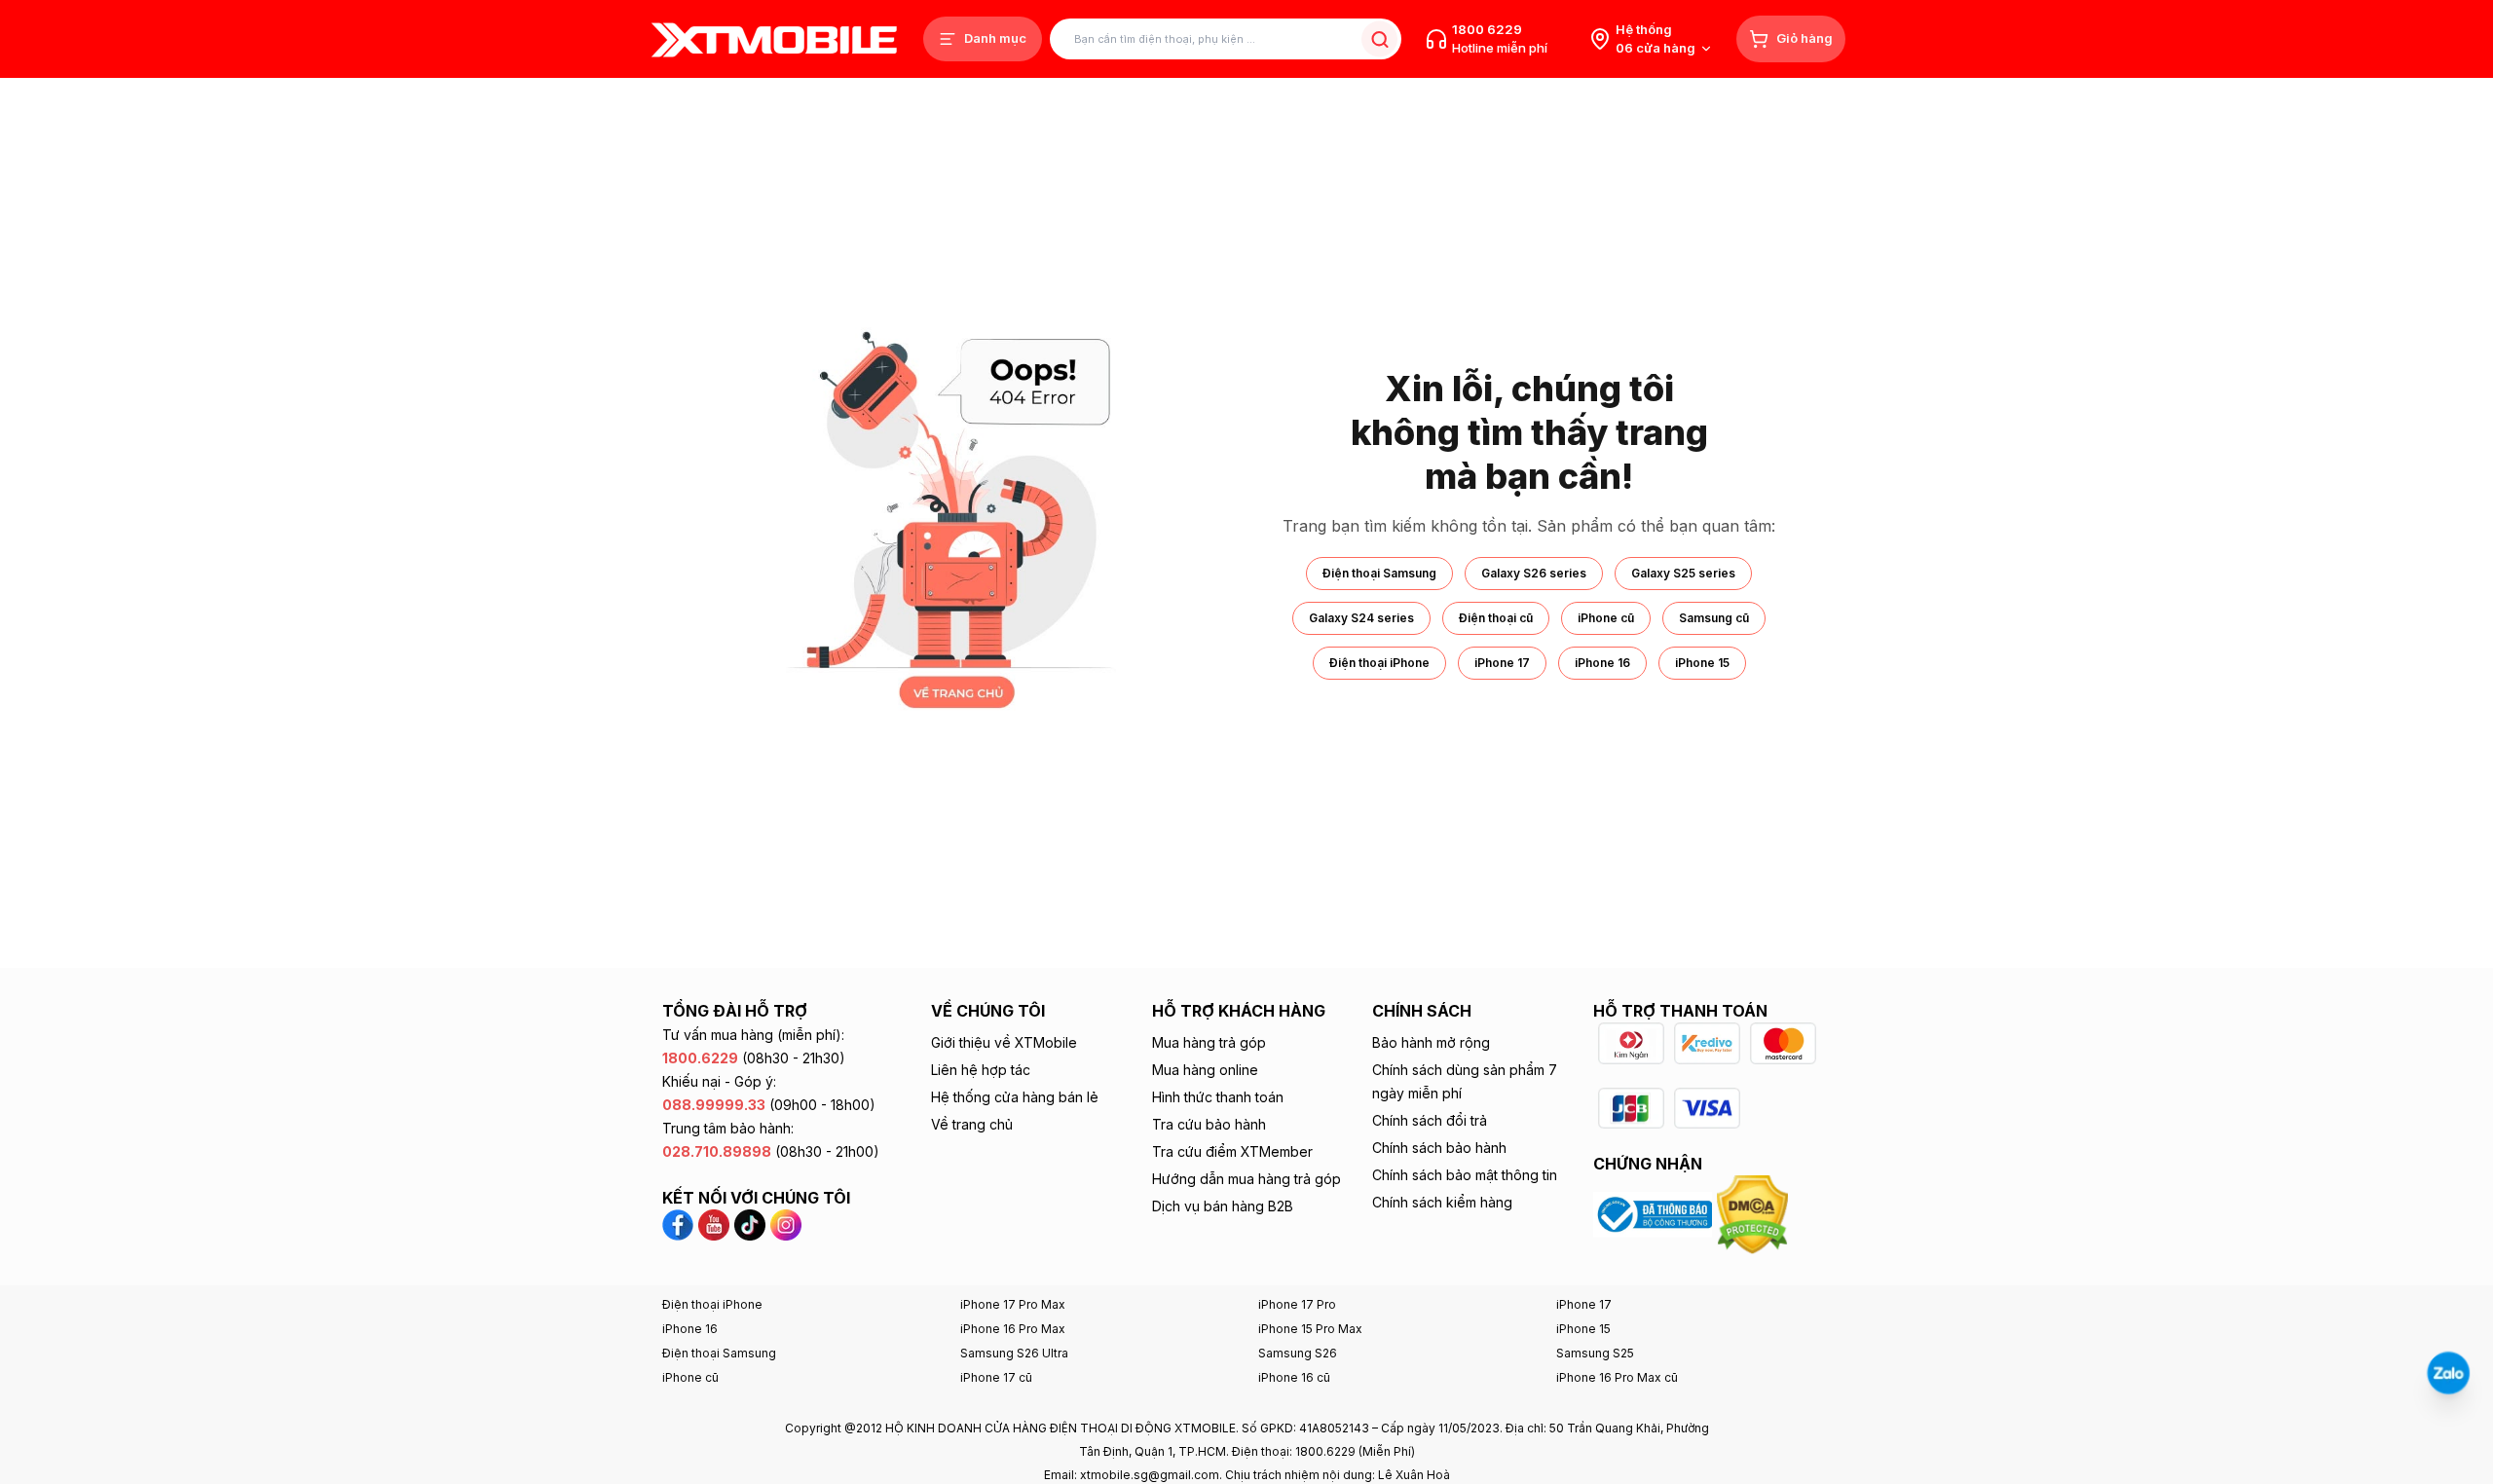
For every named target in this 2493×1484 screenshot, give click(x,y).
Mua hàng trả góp (1209, 1042)
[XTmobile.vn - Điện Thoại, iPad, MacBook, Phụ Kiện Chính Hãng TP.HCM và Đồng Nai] (774, 39)
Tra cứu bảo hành (1209, 1124)
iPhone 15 (1702, 663)
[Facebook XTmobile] (680, 1224)
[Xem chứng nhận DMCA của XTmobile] (1755, 1213)
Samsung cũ (1714, 618)
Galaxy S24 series (1361, 618)
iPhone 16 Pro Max (1013, 1329)
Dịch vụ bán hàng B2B (1223, 1206)
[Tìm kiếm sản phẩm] (1379, 39)
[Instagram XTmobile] (786, 1224)
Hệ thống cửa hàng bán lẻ (1015, 1097)
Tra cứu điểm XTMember (1232, 1151)
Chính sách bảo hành (1439, 1148)
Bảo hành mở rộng (1431, 1042)
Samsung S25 (1595, 1353)
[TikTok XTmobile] (750, 1224)
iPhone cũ (1606, 618)
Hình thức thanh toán (1218, 1097)
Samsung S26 (1298, 1353)
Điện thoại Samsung (1379, 573)
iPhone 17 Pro (1297, 1304)
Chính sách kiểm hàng (1442, 1202)
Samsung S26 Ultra (1014, 1353)
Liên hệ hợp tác (981, 1070)
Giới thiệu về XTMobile (1004, 1042)
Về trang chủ (972, 1124)
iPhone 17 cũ (996, 1377)
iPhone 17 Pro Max (1013, 1304)
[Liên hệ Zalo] (2449, 1373)
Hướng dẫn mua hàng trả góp (1246, 1179)
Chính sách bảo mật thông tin (1465, 1175)
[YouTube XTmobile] (714, 1224)
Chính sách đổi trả (1430, 1120)
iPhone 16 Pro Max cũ (1617, 1377)
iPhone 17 (1502, 663)
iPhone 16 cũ (1294, 1377)
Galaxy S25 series (1683, 573)
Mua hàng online (1205, 1070)
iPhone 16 (1602, 663)
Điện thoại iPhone (1379, 663)
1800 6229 (1487, 29)
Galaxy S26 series (1534, 573)
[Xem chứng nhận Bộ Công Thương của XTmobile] (1655, 1213)
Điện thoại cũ (1496, 618)
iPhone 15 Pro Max (1310, 1329)
